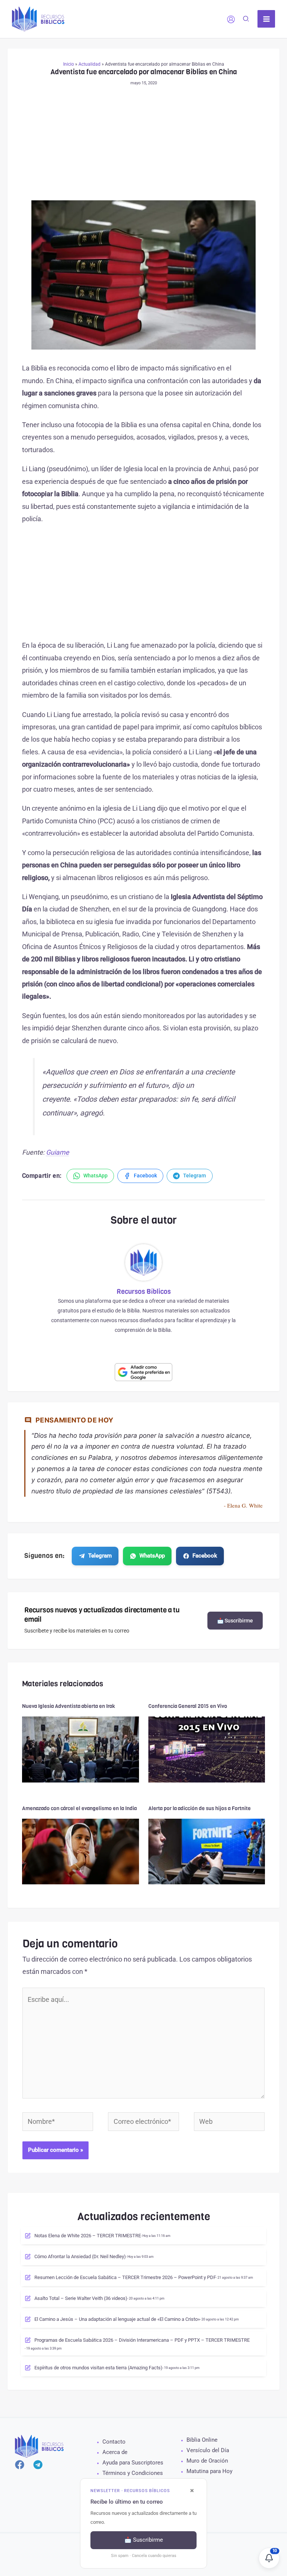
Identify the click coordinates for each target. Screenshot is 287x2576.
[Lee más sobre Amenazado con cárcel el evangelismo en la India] (81, 1851)
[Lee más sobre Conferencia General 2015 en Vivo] (207, 1749)
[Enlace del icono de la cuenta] (231, 19)
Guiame (58, 1152)
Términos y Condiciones (133, 2473)
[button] (246, 20)
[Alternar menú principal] (266, 19)
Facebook (205, 1556)
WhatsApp (152, 1556)
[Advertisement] (144, 145)
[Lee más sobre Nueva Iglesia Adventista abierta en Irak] (81, 1749)
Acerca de (115, 2452)
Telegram (100, 1556)
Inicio (69, 64)
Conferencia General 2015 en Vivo (188, 1706)
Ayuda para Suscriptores (133, 2463)
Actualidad (90, 64)
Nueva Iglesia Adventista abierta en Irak (69, 1706)
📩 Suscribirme (235, 1621)
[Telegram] (38, 2465)
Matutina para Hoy (209, 2471)
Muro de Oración (207, 2461)
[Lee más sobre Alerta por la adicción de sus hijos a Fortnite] (207, 1851)
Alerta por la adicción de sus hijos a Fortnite (200, 1808)
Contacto (114, 2442)
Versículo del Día (208, 2450)
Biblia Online (202, 2440)
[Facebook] (20, 2465)
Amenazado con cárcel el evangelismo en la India (79, 1808)
